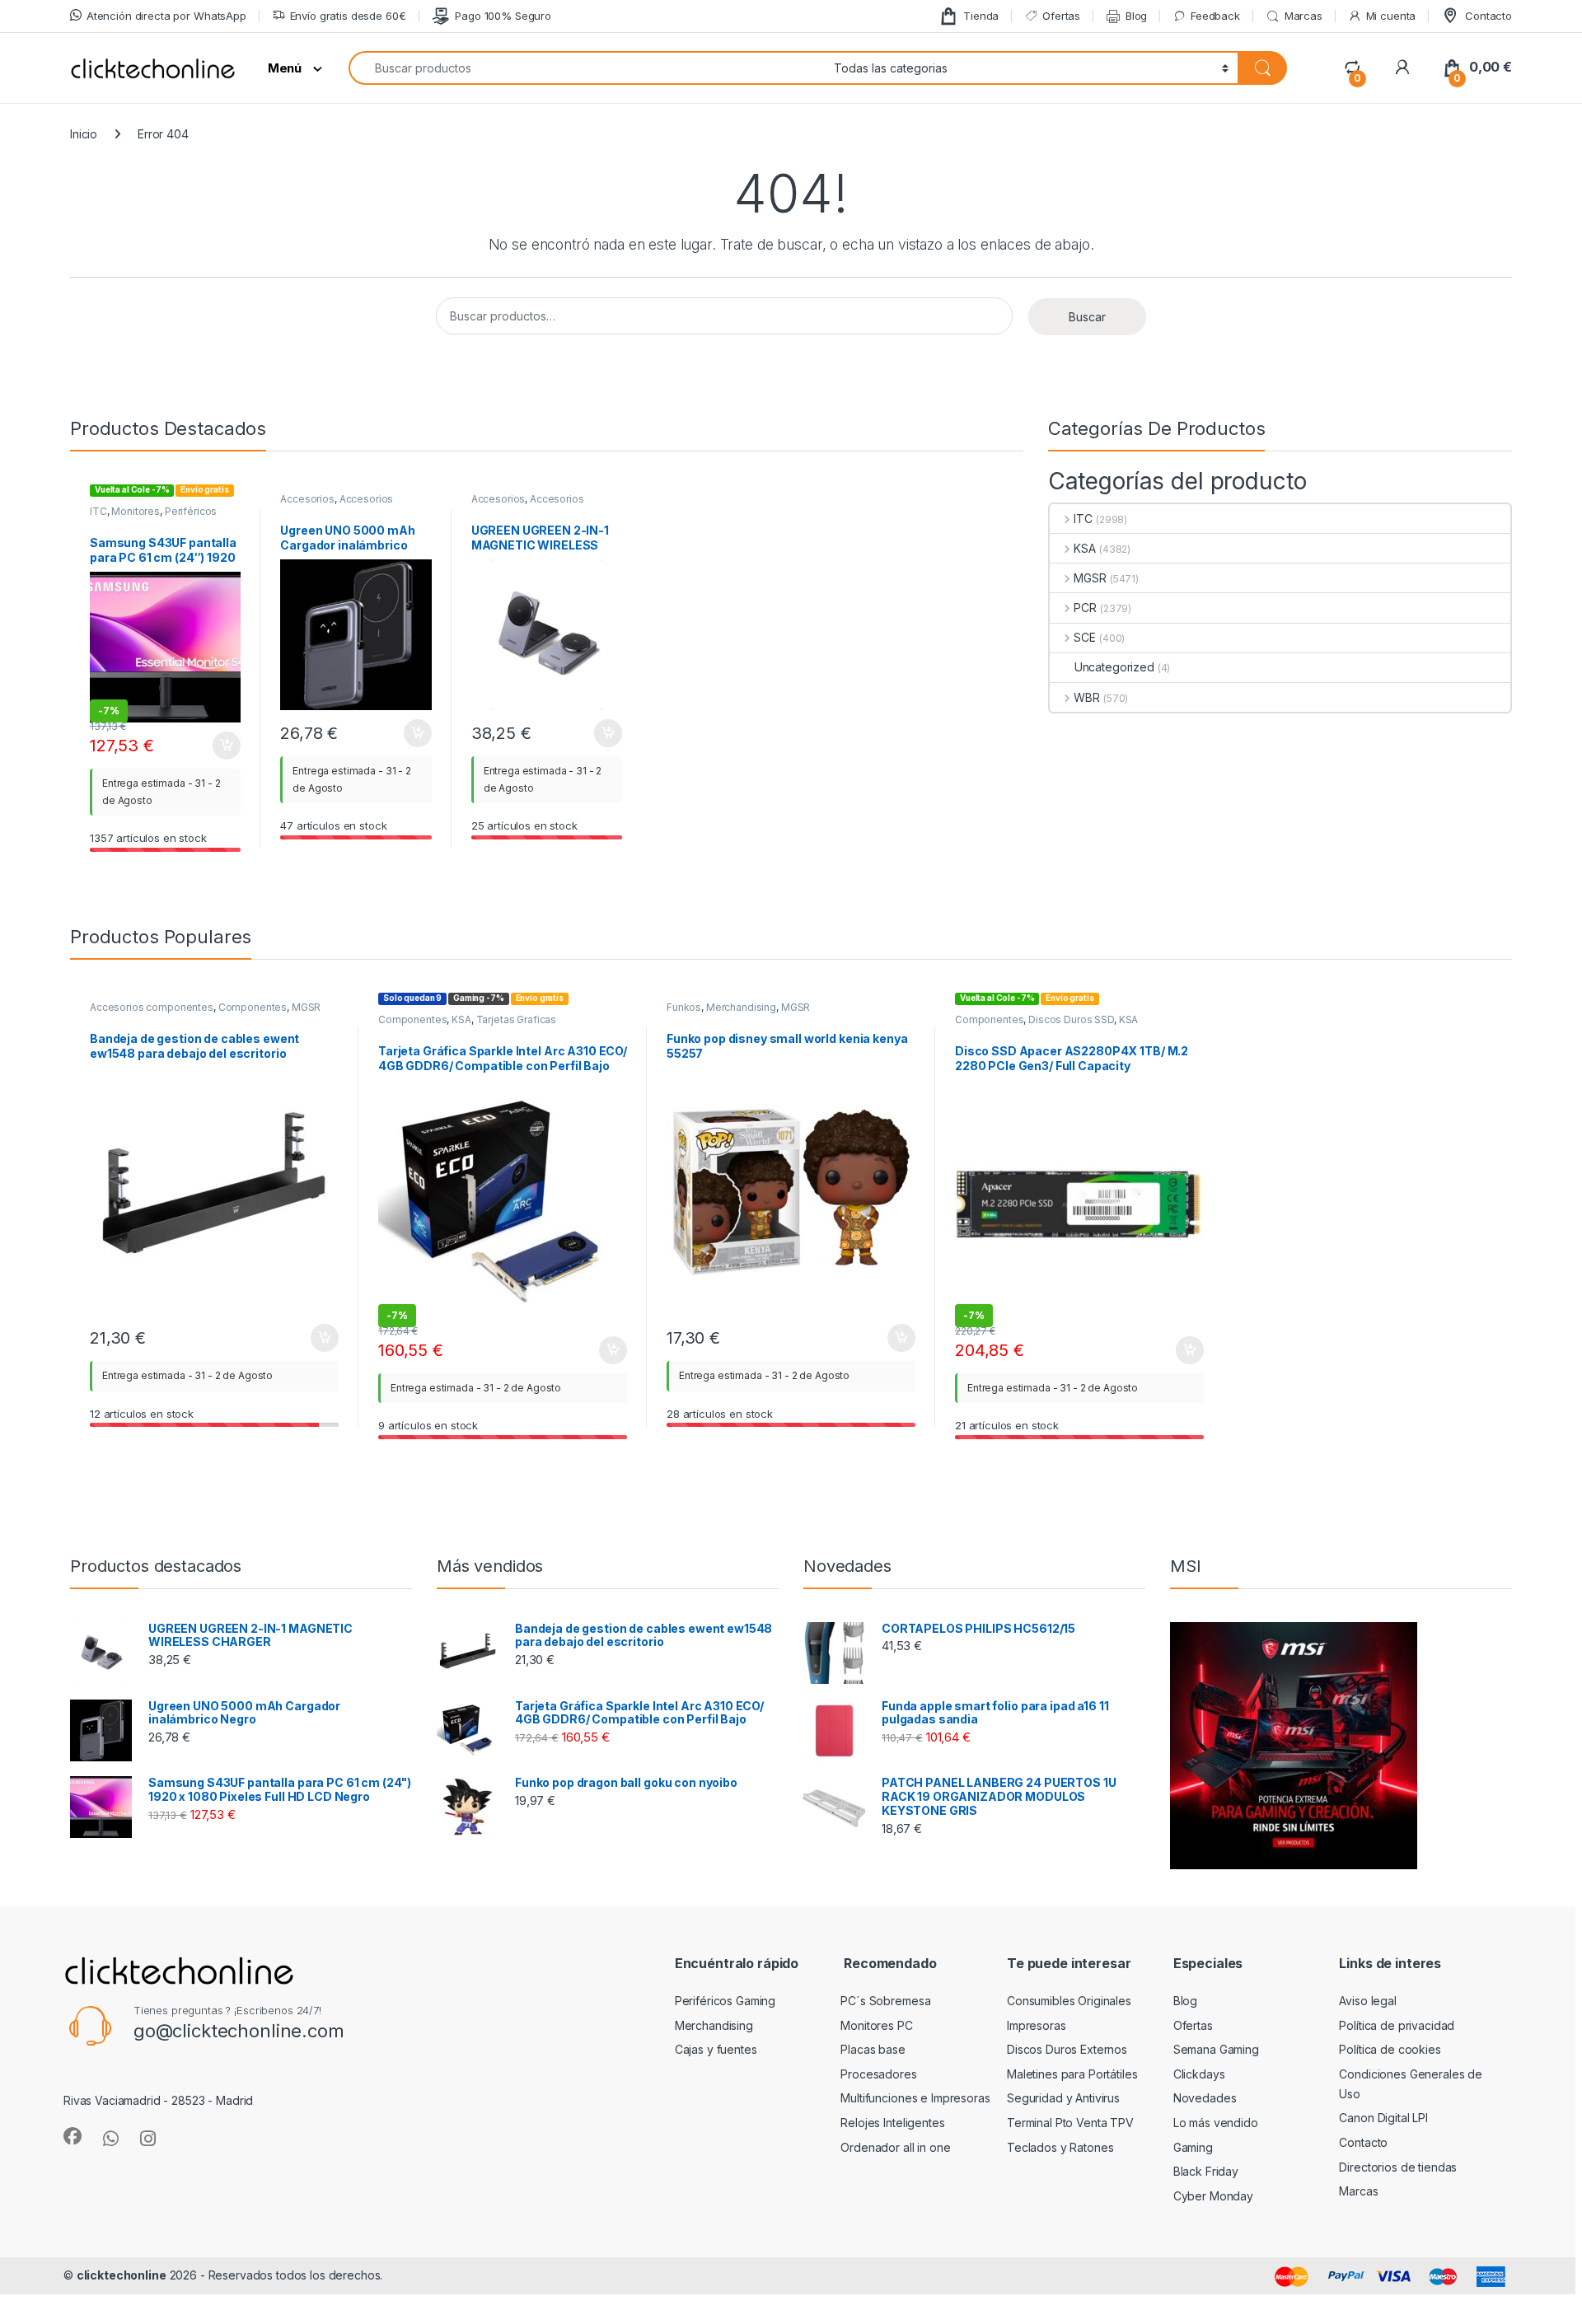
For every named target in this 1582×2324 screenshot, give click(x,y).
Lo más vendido (1216, 2123)
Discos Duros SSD (1071, 1019)
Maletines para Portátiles (1072, 2074)
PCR (1085, 608)
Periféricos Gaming (725, 2001)
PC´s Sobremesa (885, 2001)
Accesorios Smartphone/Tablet (337, 504)
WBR (1087, 697)
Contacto (1488, 16)
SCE (1085, 637)
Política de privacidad (1397, 2025)
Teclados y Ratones (1060, 2147)
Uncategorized (1114, 667)
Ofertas (1061, 16)
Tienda (981, 16)
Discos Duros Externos (1067, 2049)
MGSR (1090, 578)
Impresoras (1037, 2025)
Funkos (684, 1007)
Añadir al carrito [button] (224, 746)
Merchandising (741, 1007)
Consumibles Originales (1069, 2001)
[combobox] (587, 68)
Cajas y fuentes (716, 2049)
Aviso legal (1367, 2001)
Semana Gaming (1216, 2049)
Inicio (84, 134)
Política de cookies (1390, 2049)
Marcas (1304, 16)
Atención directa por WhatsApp (166, 16)
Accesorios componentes (152, 1007)
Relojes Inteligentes (892, 2123)
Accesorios (307, 499)
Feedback (1215, 16)
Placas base (873, 2049)
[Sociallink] (73, 2136)
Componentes (253, 1007)
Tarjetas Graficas (517, 1019)
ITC (98, 511)
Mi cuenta (1391, 16)
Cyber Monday (1213, 2196)
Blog (1136, 16)
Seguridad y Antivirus (1063, 2098)
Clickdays (1199, 2074)
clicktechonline (122, 2275)
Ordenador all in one (895, 2147)
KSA (1085, 548)
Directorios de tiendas (1398, 2167)
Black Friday (1206, 2171)
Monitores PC (876, 2025)
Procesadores (878, 2074)
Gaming (1193, 2147)
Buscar (1087, 317)
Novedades (1205, 2098)
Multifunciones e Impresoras (915, 2098)
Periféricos (191, 511)
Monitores (136, 511)
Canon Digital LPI (1383, 2118)
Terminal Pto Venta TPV (1070, 2123)
